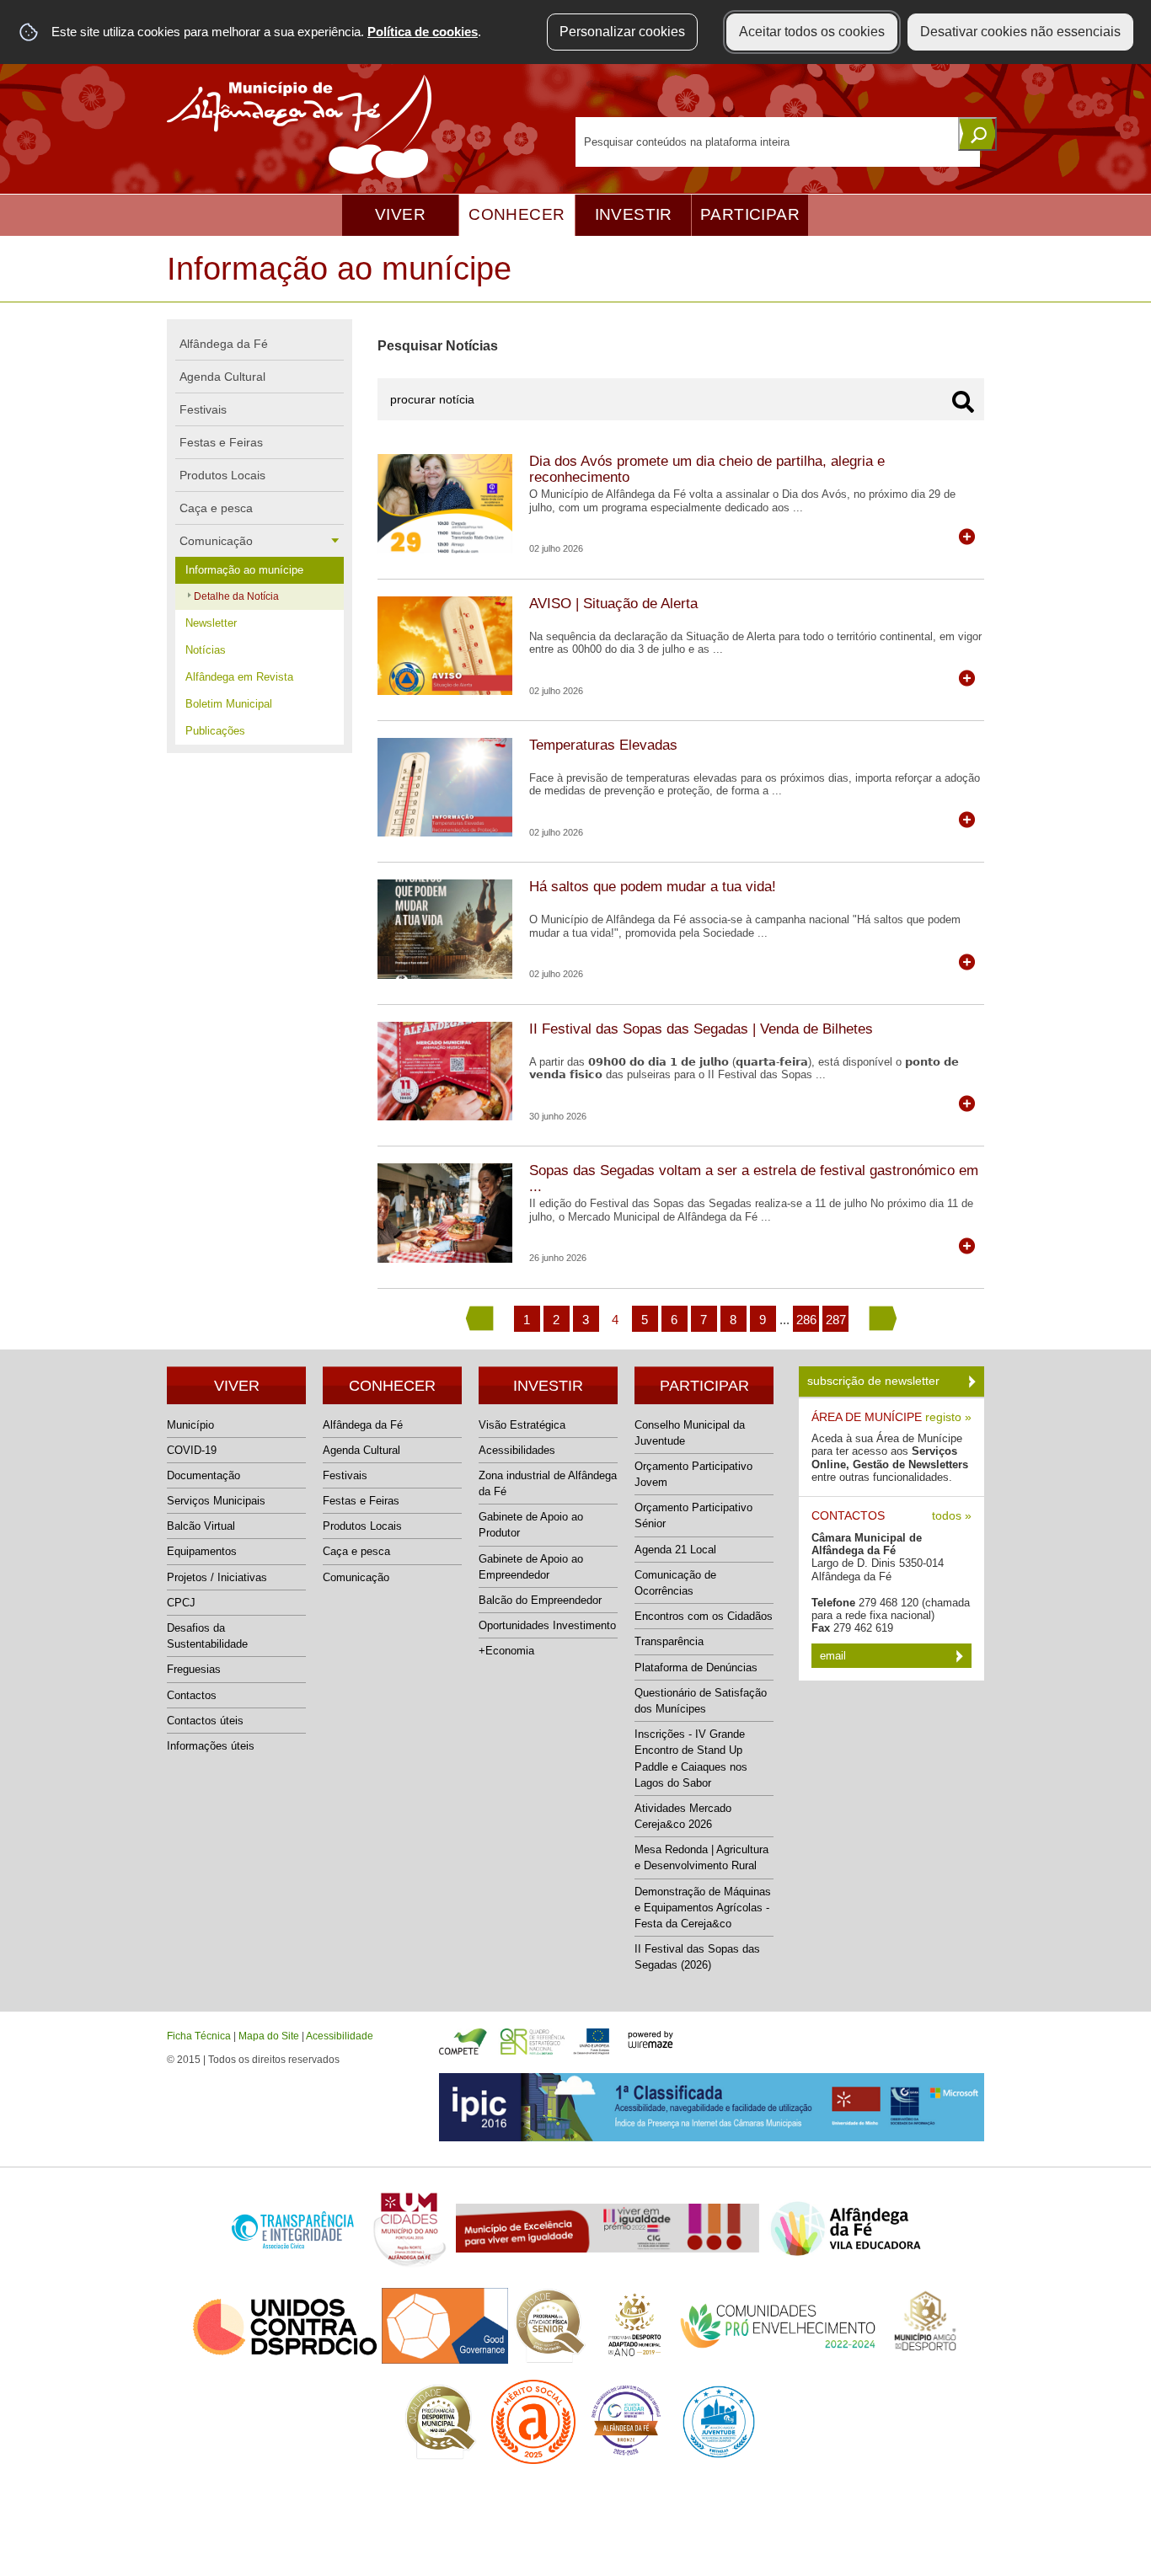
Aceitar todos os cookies (812, 32)
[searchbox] (778, 142)
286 (806, 1320)
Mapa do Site (269, 2036)
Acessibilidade (340, 2036)
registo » (948, 1417)
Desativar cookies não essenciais (1020, 32)
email (835, 1656)
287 (836, 1320)
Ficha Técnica (199, 2036)
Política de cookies (423, 32)
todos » (952, 1516)
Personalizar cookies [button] (622, 32)
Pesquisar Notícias (438, 346)
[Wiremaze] (650, 2038)
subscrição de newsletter (875, 1381)
